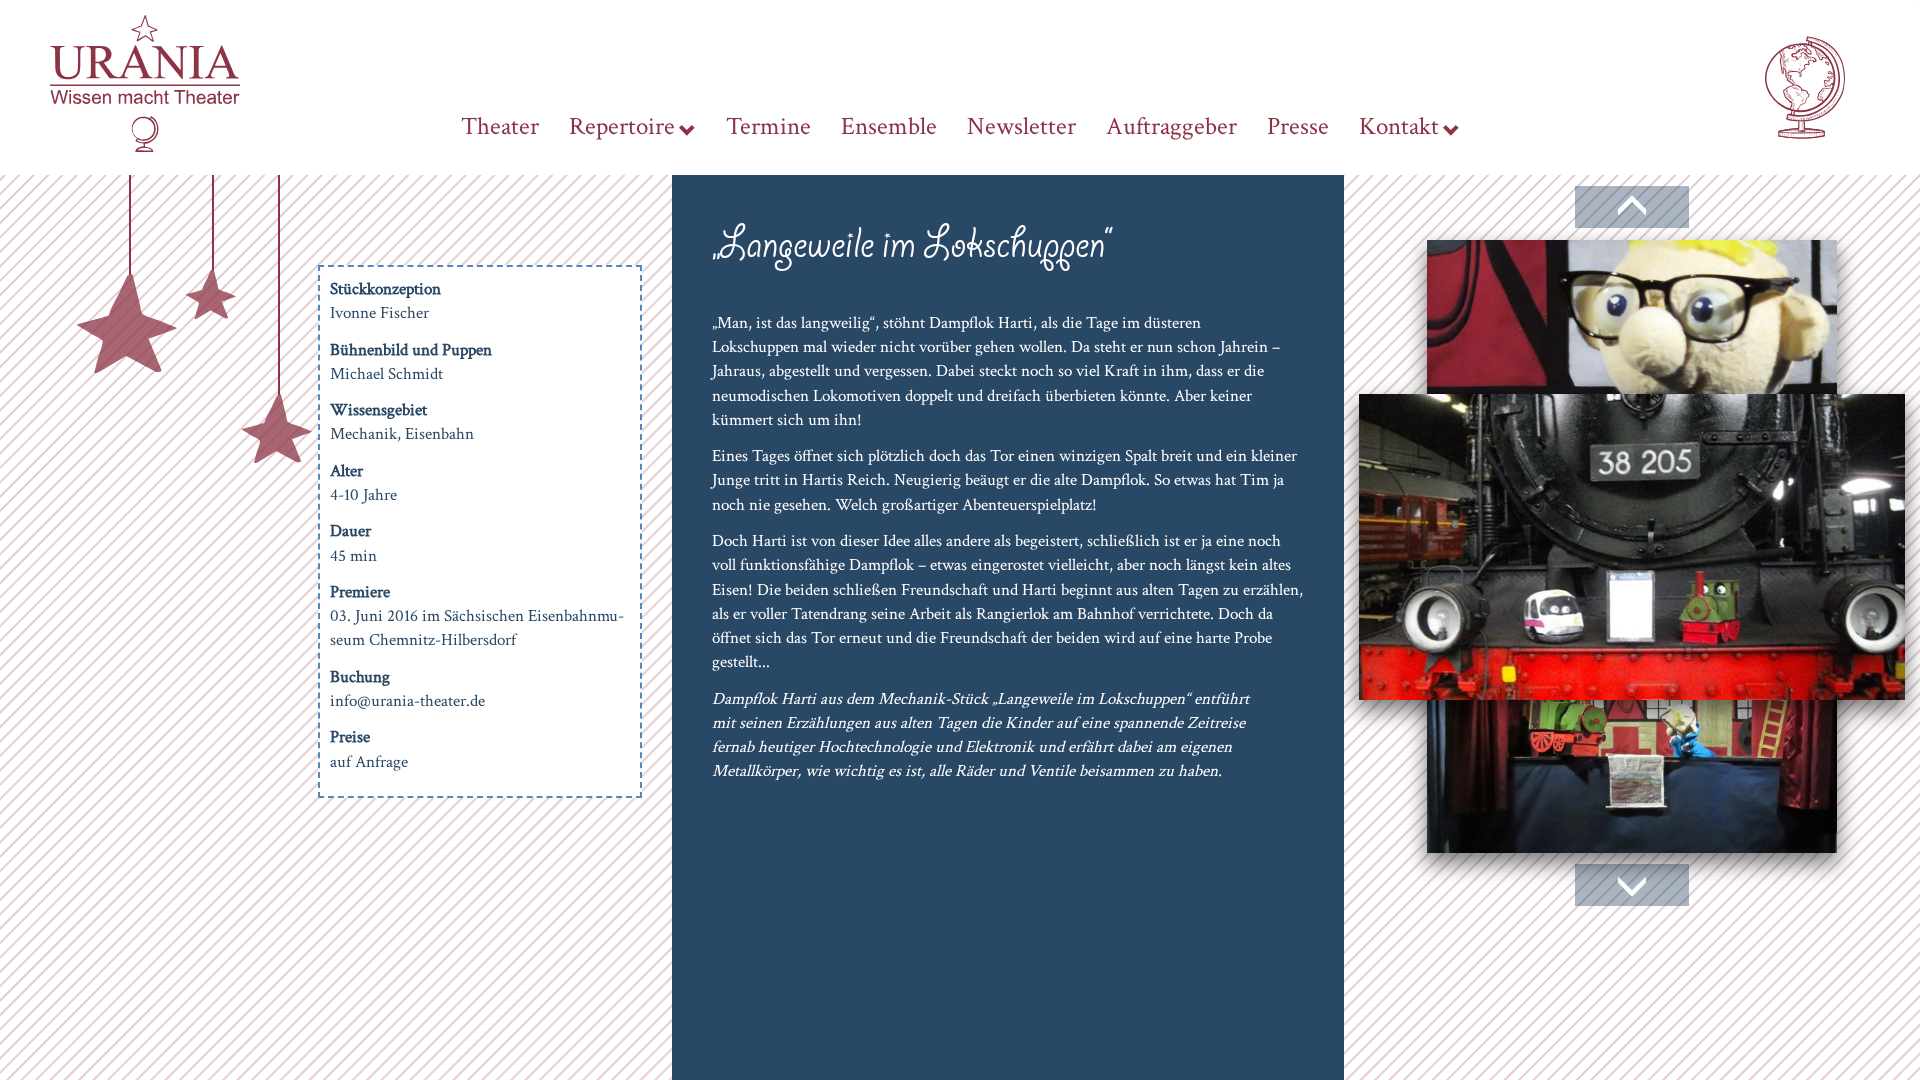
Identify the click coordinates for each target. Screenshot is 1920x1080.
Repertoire (622, 127)
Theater (500, 127)
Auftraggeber (1171, 127)
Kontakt (1399, 127)
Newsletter (1021, 127)
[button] (1632, 218)
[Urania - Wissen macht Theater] (145, 82)
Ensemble (889, 127)
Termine (768, 127)
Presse (1298, 127)
